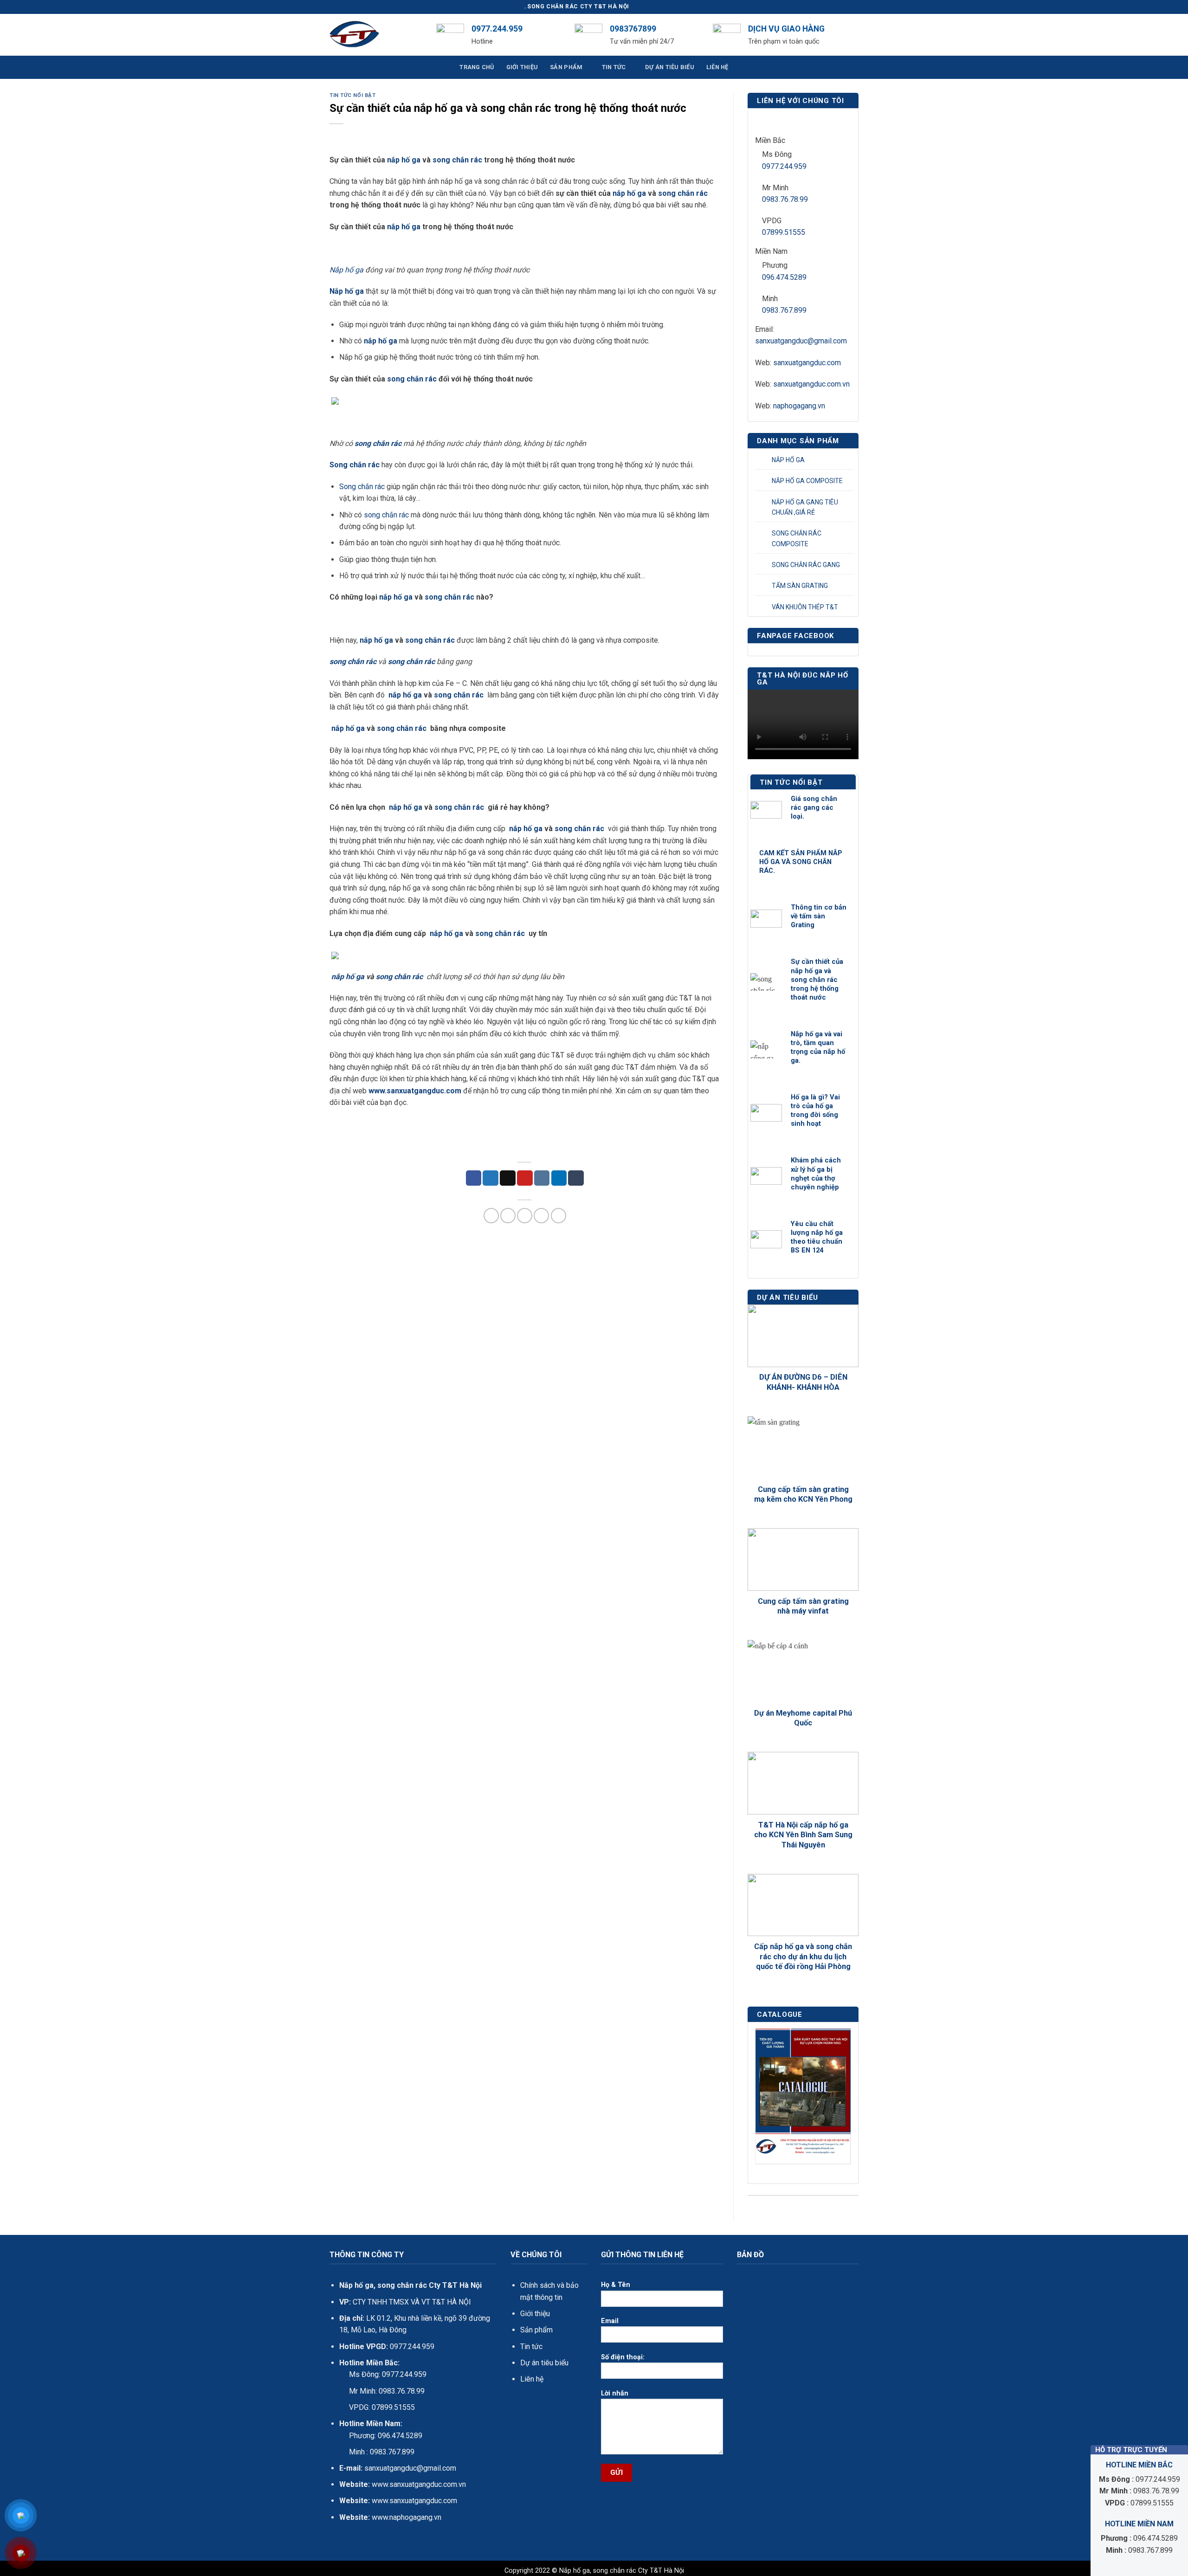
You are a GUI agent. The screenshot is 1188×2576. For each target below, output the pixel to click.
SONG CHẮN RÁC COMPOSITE (797, 538)
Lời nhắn (615, 2393)
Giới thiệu (535, 2314)
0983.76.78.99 (785, 199)
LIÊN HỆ (717, 67)
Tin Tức (614, 67)
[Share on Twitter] (491, 1178)
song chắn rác (457, 160)
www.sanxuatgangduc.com (415, 1091)
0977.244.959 (784, 166)
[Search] (855, 35)
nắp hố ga (404, 160)
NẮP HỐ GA (788, 460)
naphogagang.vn (799, 406)
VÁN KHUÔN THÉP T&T (805, 607)
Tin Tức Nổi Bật (352, 95)
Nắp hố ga (346, 270)
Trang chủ (477, 67)
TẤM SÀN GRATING (800, 586)
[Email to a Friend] (508, 1178)
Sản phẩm (536, 2330)
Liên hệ (532, 2379)
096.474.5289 (784, 277)
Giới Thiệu (522, 67)
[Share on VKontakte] (542, 1178)
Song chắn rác (355, 465)
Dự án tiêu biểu (544, 2363)
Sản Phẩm (566, 67)
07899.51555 (784, 232)
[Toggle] (848, 460)
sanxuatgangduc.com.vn (811, 384)
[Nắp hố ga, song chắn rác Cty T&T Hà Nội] (376, 35)
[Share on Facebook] (474, 1178)
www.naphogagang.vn (406, 2517)
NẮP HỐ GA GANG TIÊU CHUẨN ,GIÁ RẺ (805, 507)
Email (610, 2321)
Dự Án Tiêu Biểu (670, 67)
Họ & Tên (616, 2285)
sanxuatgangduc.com (807, 363)
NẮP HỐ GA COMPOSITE (807, 481)
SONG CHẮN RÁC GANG (806, 565)
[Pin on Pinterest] (525, 1178)
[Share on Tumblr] (576, 1178)
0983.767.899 (784, 310)
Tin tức (531, 2347)
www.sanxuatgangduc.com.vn (419, 2484)
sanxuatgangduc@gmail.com (801, 341)
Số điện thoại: (623, 2357)
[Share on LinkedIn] (559, 1178)
